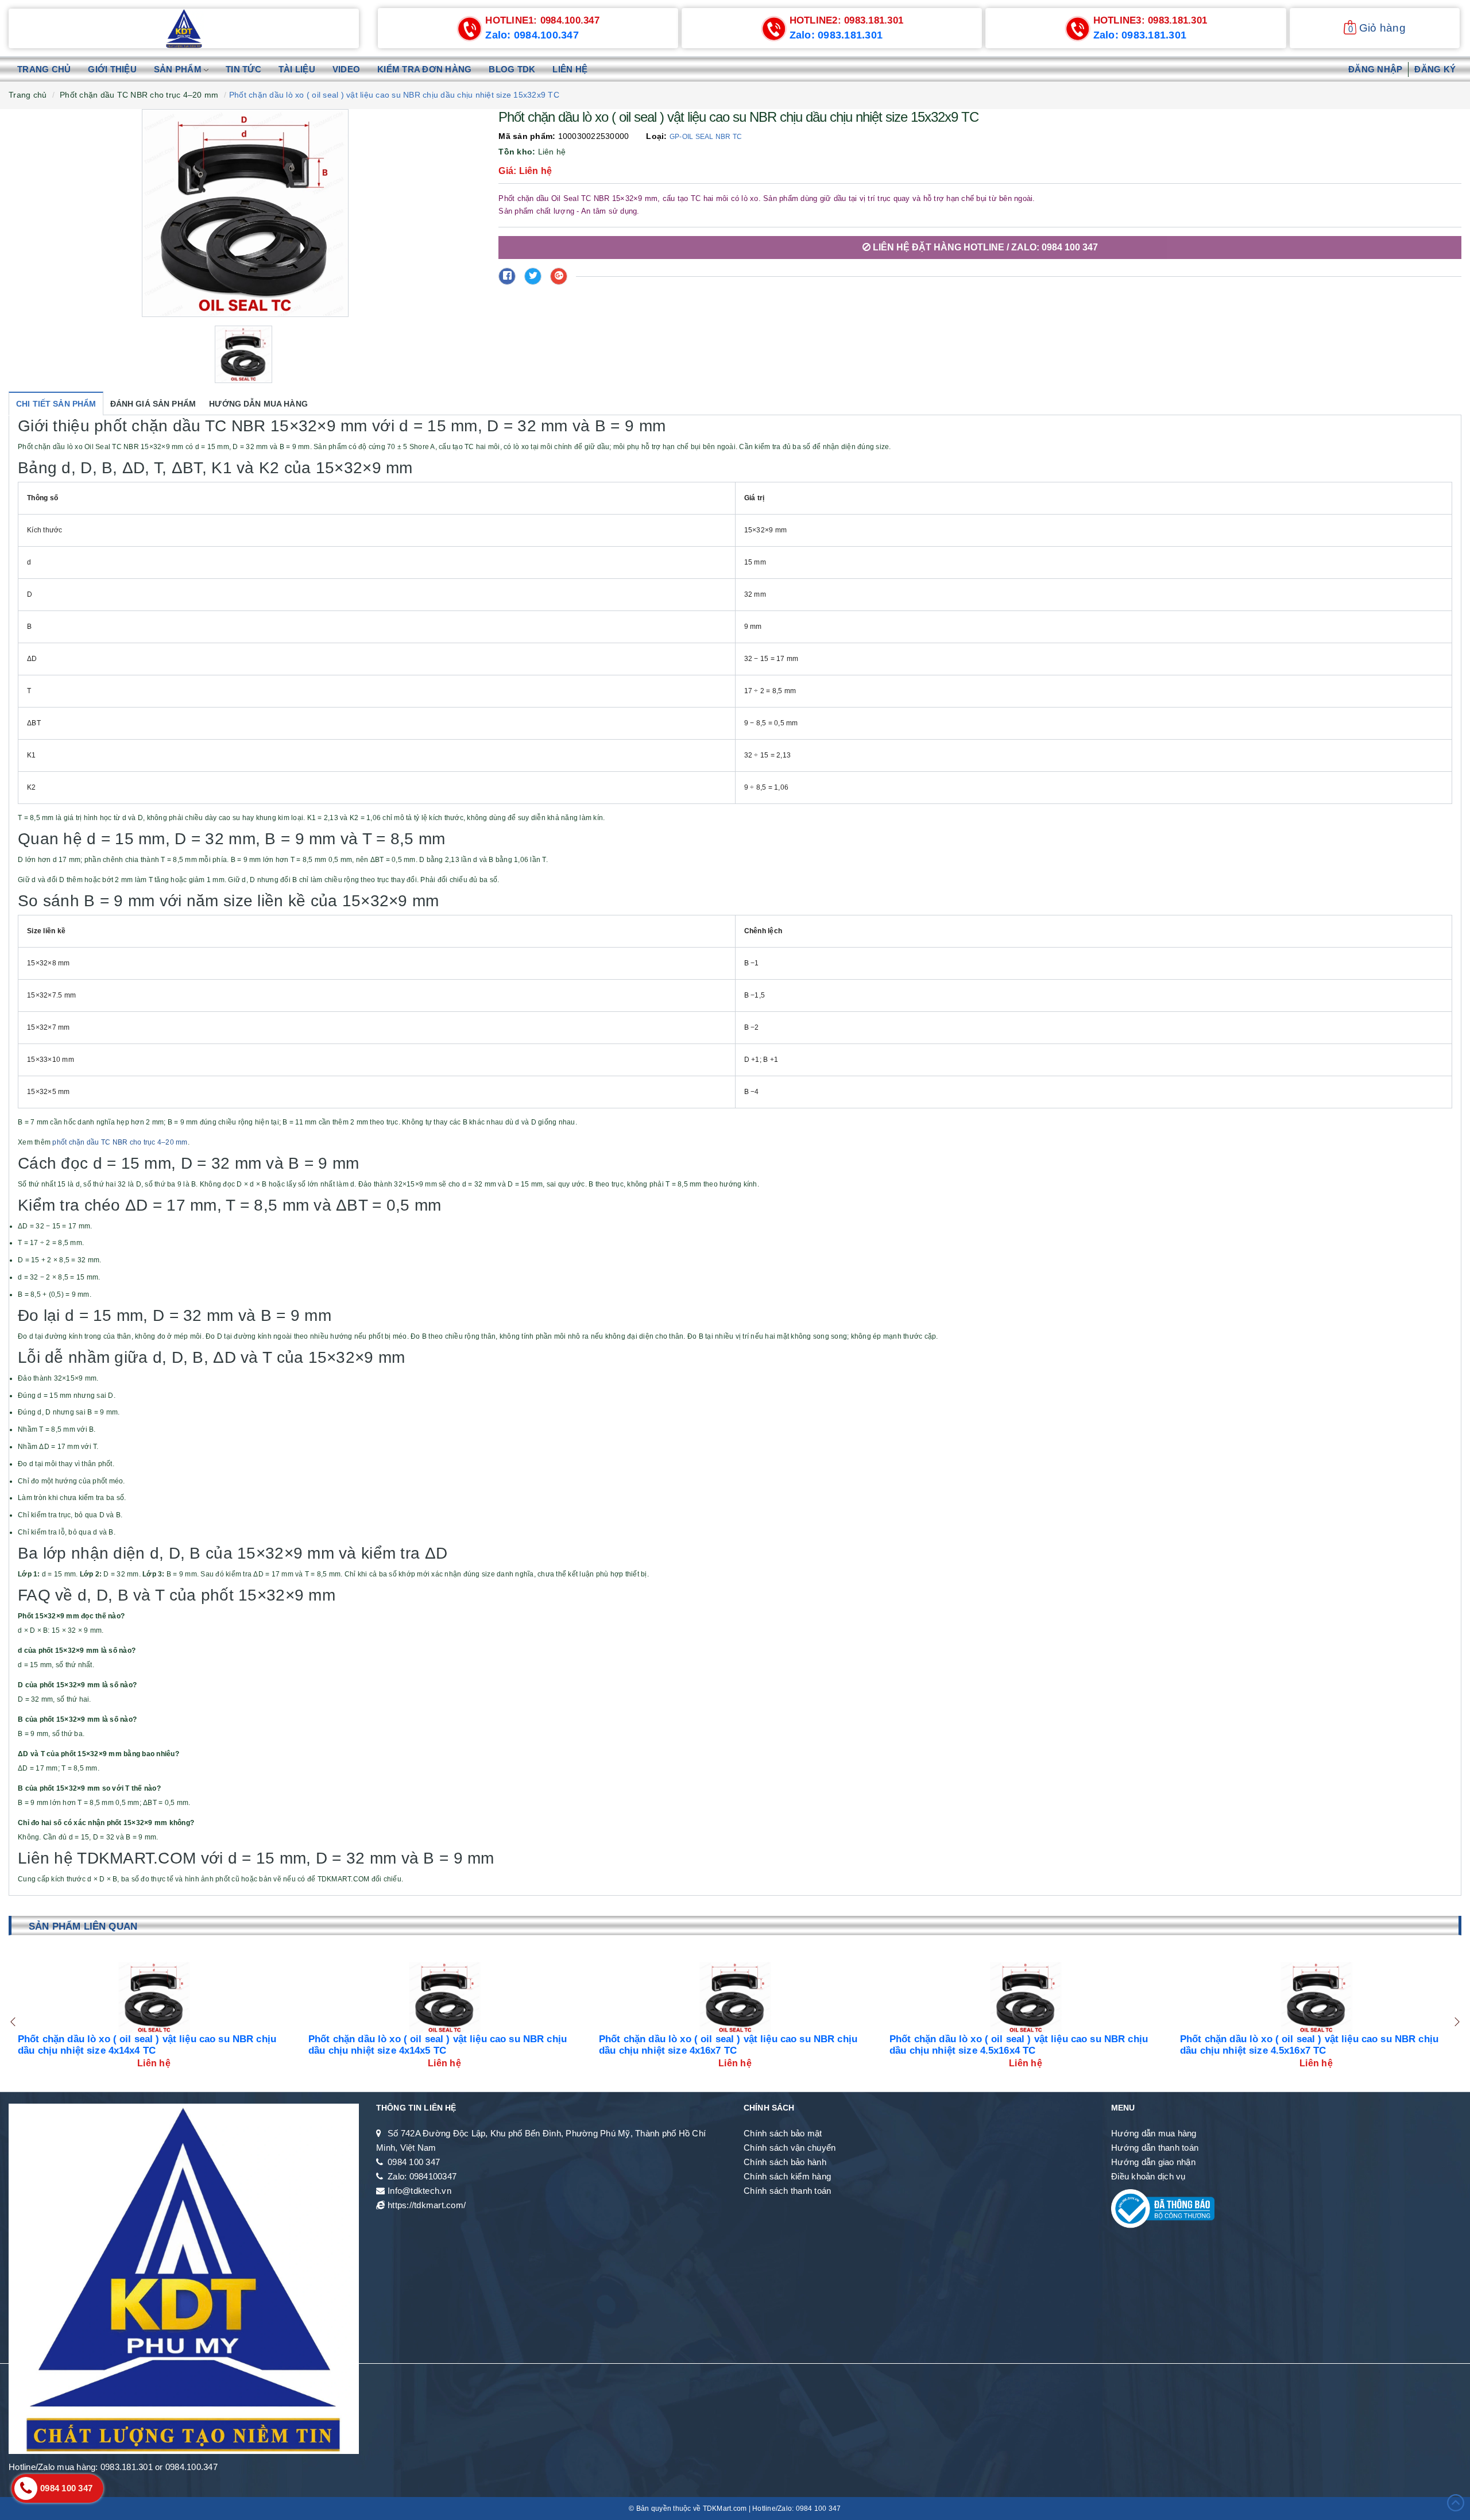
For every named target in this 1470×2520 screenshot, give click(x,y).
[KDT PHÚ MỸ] (184, 28)
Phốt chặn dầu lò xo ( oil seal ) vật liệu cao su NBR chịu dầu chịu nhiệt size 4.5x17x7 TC (1309, 2045)
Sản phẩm (179, 69)
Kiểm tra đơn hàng (424, 69)
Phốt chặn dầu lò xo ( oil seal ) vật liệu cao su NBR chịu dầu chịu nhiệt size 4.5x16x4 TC (728, 2045)
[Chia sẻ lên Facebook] (507, 276)
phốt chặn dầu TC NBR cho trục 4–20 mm (120, 1142)
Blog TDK (512, 69)
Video (346, 69)
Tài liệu (297, 69)
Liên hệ (570, 69)
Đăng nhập (1375, 69)
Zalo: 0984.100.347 (532, 35)
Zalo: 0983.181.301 (836, 35)
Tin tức (243, 69)
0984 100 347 (414, 2162)
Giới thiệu (112, 69)
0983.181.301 (847, 20)
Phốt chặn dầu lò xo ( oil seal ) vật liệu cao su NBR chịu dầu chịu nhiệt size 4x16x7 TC (438, 2045)
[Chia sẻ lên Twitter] (533, 276)
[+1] (559, 276)
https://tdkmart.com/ (427, 2205)
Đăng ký (1435, 69)
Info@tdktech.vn (419, 2191)
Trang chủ (44, 69)
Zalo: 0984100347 (422, 2176)
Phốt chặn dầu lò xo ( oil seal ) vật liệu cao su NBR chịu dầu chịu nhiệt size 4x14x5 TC (147, 2045)
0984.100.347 (542, 20)
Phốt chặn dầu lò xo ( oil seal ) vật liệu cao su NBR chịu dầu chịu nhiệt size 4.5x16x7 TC (1019, 2045)
